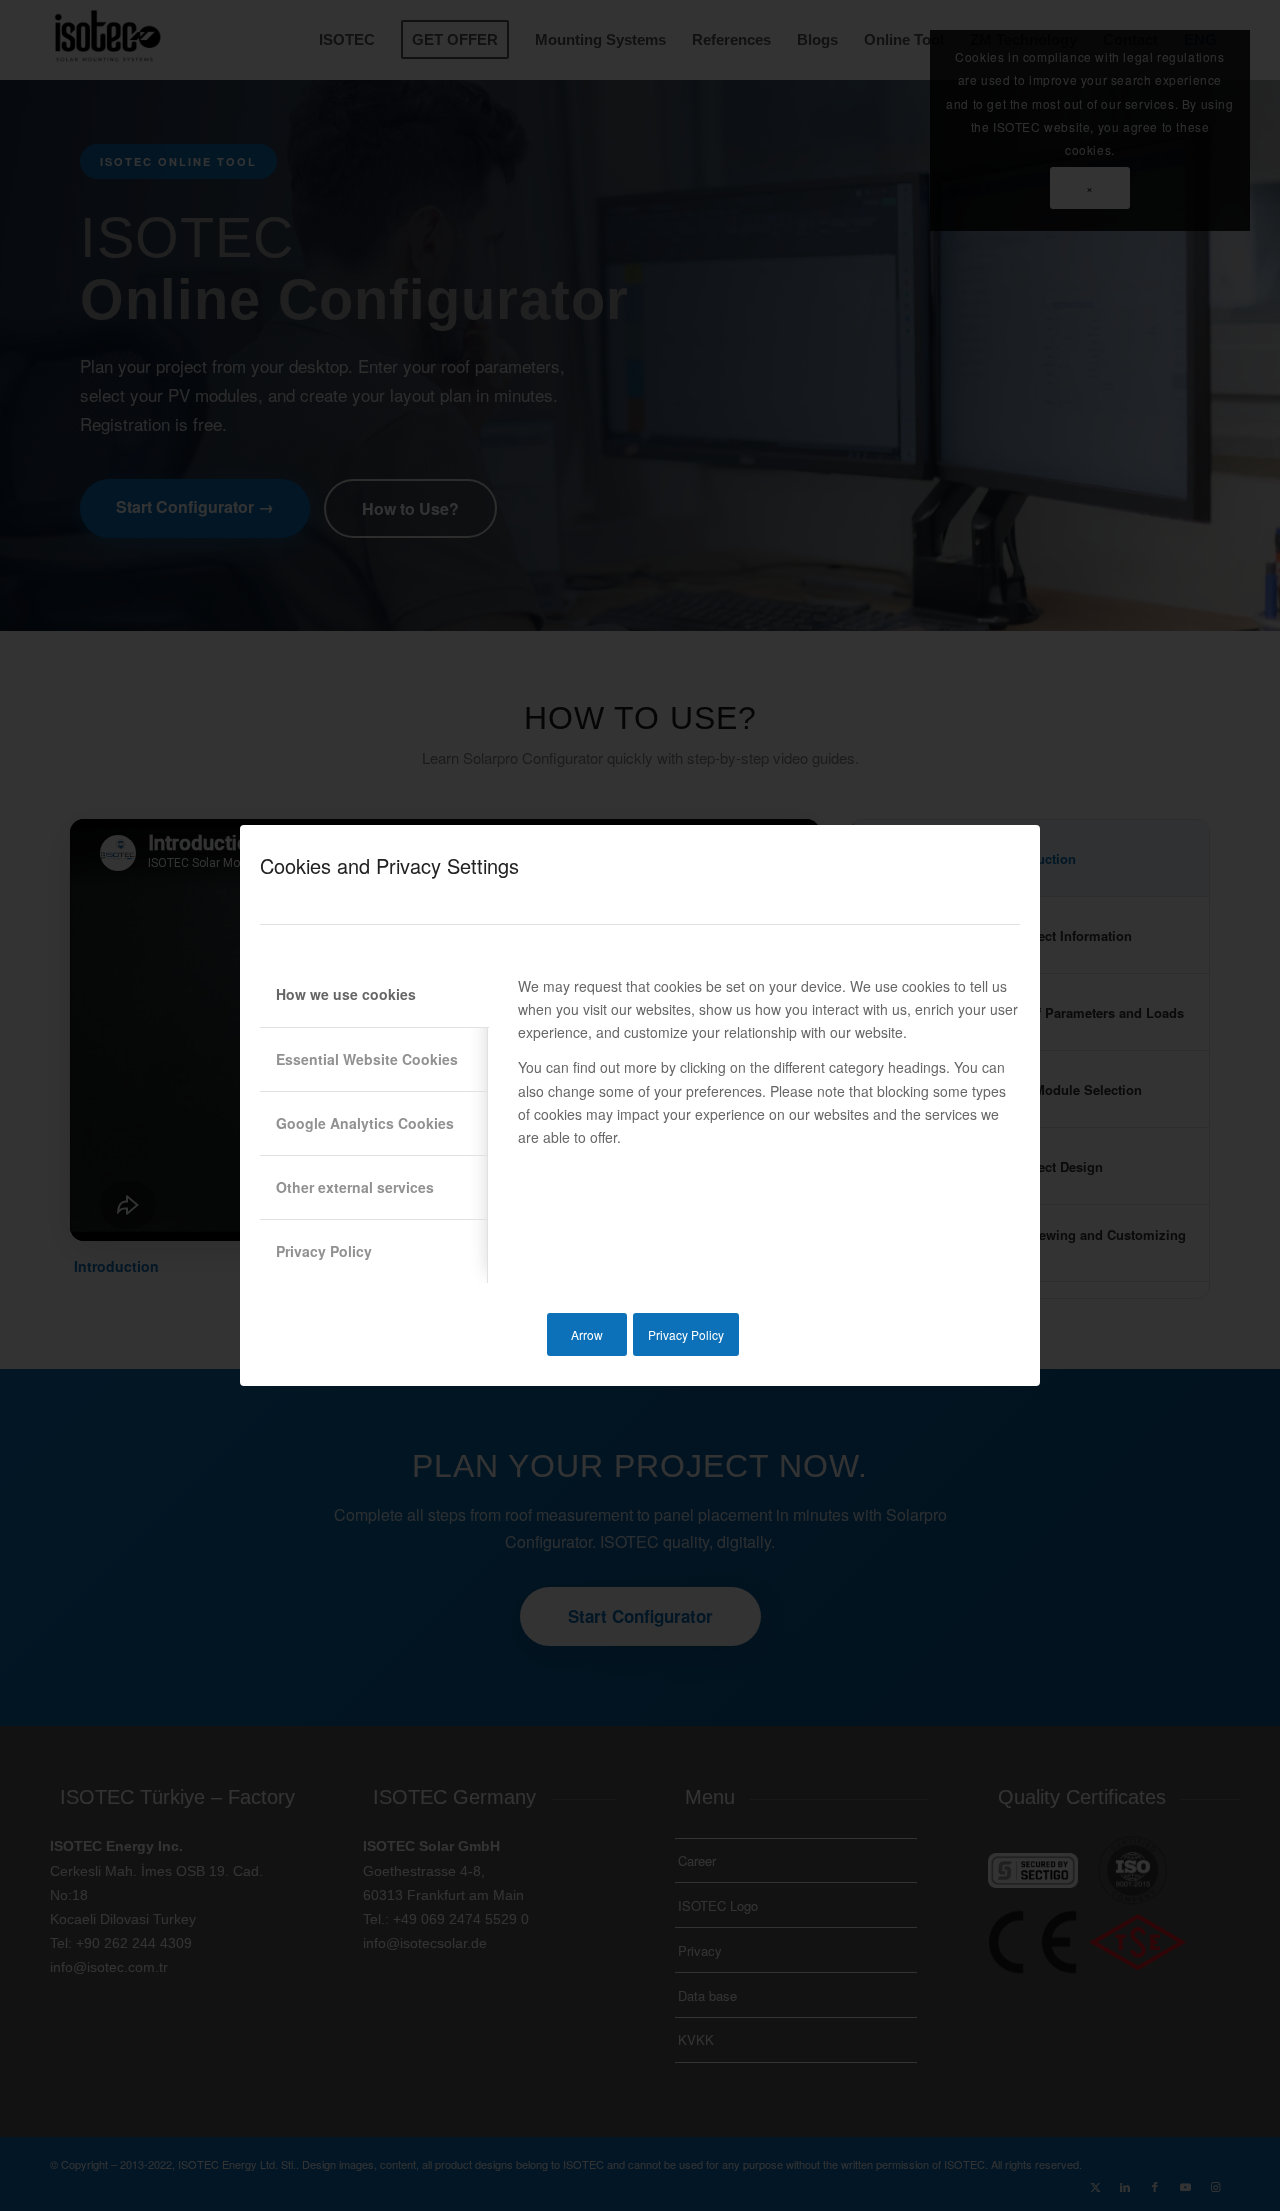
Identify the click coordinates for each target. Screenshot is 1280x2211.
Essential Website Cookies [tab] (367, 1059)
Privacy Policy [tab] (324, 1251)
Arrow (587, 1334)
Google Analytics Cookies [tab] (365, 1123)
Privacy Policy (686, 1334)
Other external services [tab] (355, 1187)
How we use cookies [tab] (346, 994)
